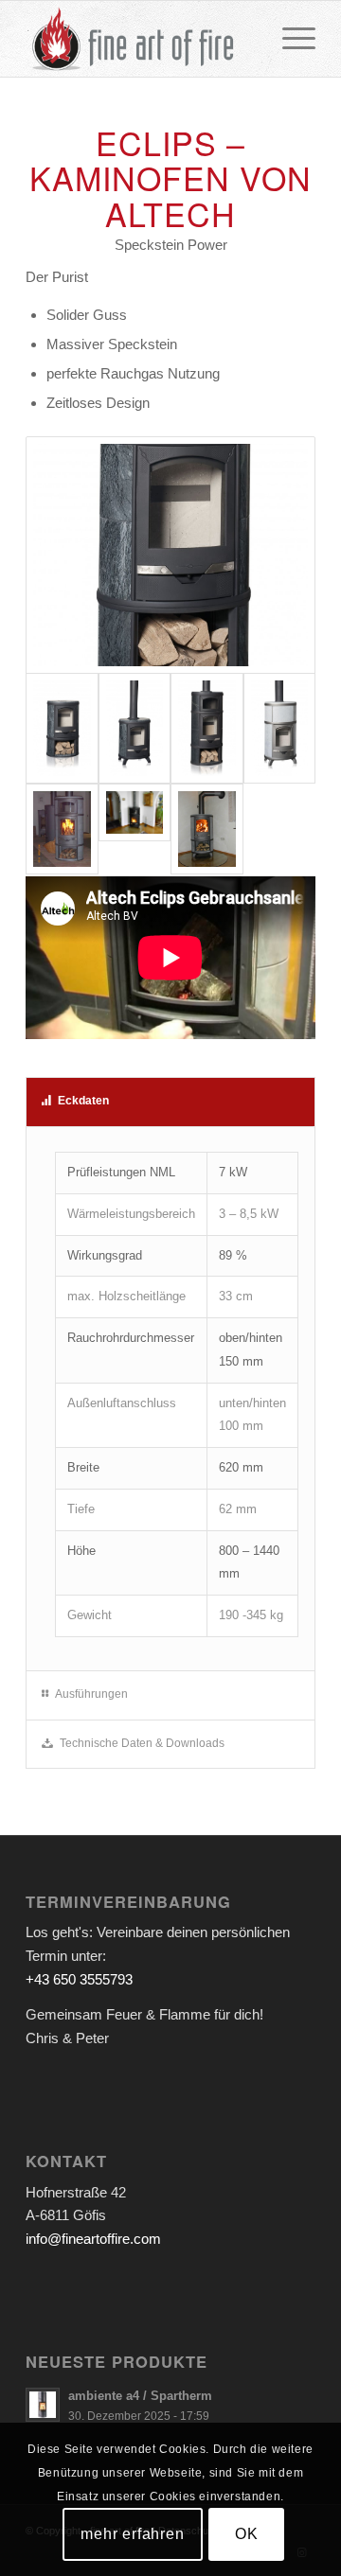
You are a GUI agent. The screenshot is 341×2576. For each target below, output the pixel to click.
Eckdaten (83, 1101)
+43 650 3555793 (79, 1979)
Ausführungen (91, 1694)
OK (247, 2534)
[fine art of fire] (142, 39)
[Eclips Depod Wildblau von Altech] (170, 555)
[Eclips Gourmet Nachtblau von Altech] (135, 829)
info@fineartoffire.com (93, 2239)
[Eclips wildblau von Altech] (135, 728)
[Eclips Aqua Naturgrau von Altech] (280, 728)
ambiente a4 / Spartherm (140, 2396)
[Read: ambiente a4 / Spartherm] (43, 2405)
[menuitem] (289, 39)
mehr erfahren (132, 2534)
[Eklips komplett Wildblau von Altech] (207, 728)
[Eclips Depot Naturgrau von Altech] (207, 829)
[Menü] (289, 39)
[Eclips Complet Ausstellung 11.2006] (62, 829)
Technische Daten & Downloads (142, 1743)
